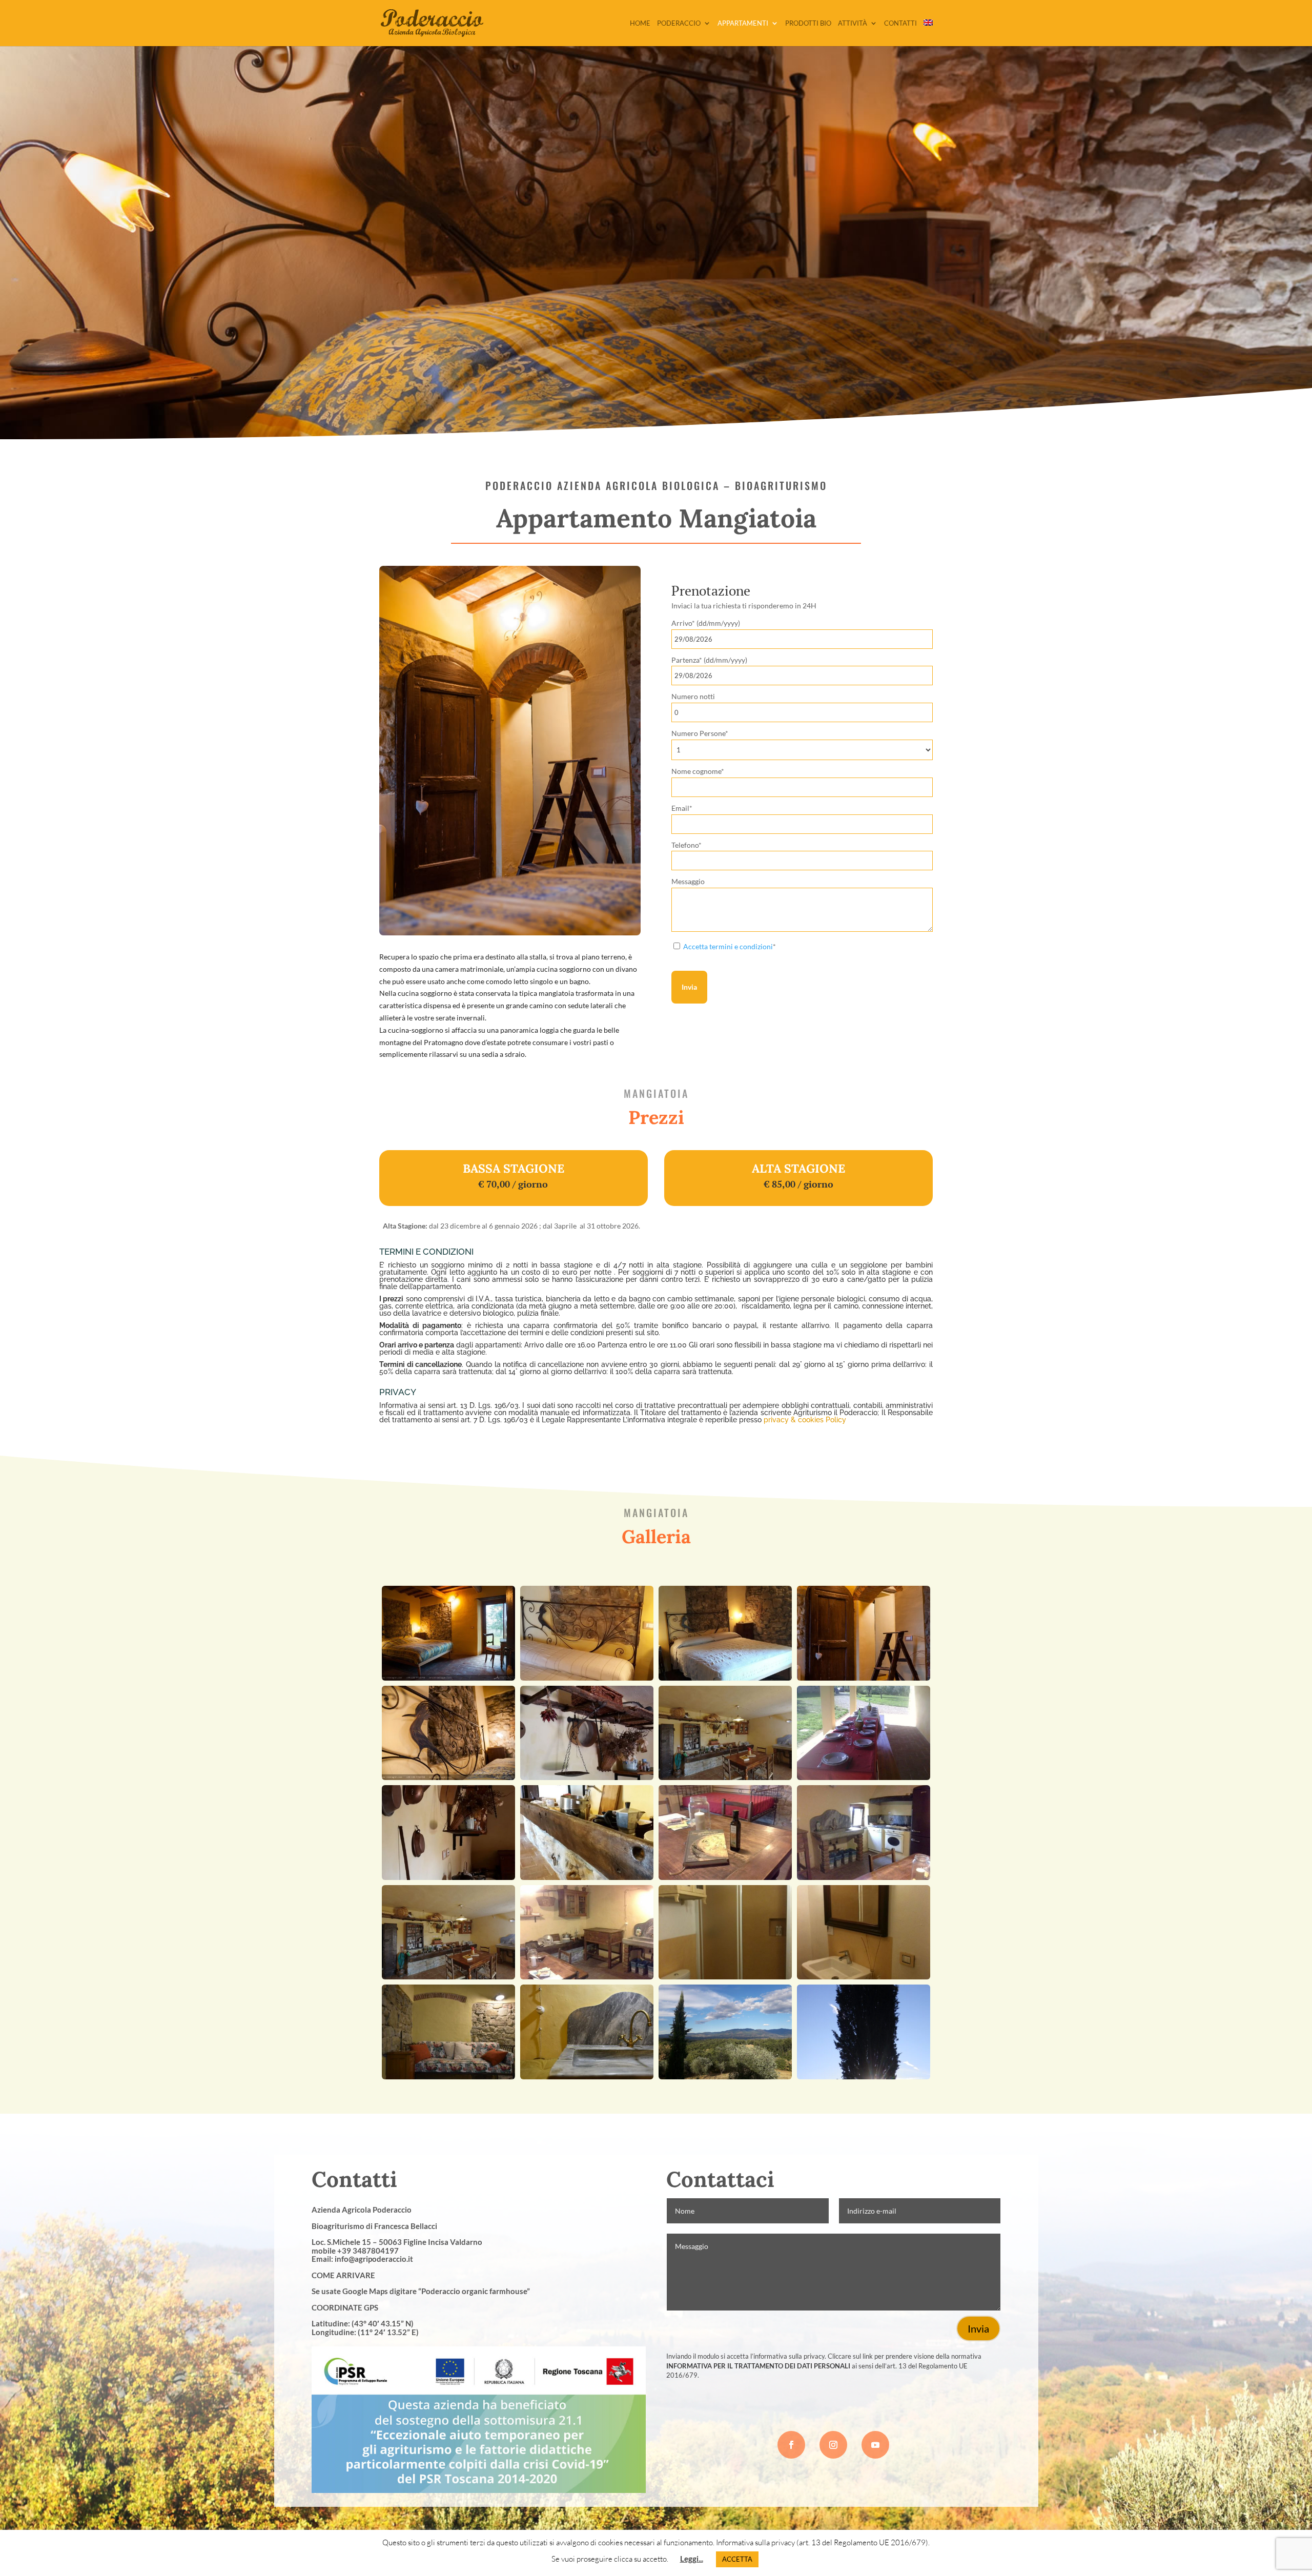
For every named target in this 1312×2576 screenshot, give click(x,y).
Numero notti (693, 696)
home (640, 23)
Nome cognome (698, 771)
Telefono (686, 845)
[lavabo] (587, 2077)
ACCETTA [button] (737, 2559)
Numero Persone (700, 733)
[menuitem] (928, 33)
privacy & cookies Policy (805, 1420)
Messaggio (688, 881)
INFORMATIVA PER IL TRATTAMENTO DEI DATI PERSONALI (758, 2366)
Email (682, 808)
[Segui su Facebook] (791, 2445)
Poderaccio (679, 23)
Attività (853, 23)
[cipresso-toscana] (864, 2077)
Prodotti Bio (808, 23)
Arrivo (706, 623)
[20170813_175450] (725, 2077)
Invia (689, 987)
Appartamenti (743, 23)
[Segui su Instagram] (833, 2445)
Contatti (900, 23)
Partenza (709, 660)
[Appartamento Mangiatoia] (448, 1678)
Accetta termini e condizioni (728, 946)
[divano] (448, 2077)
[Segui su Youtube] (875, 2445)
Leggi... (692, 2559)
